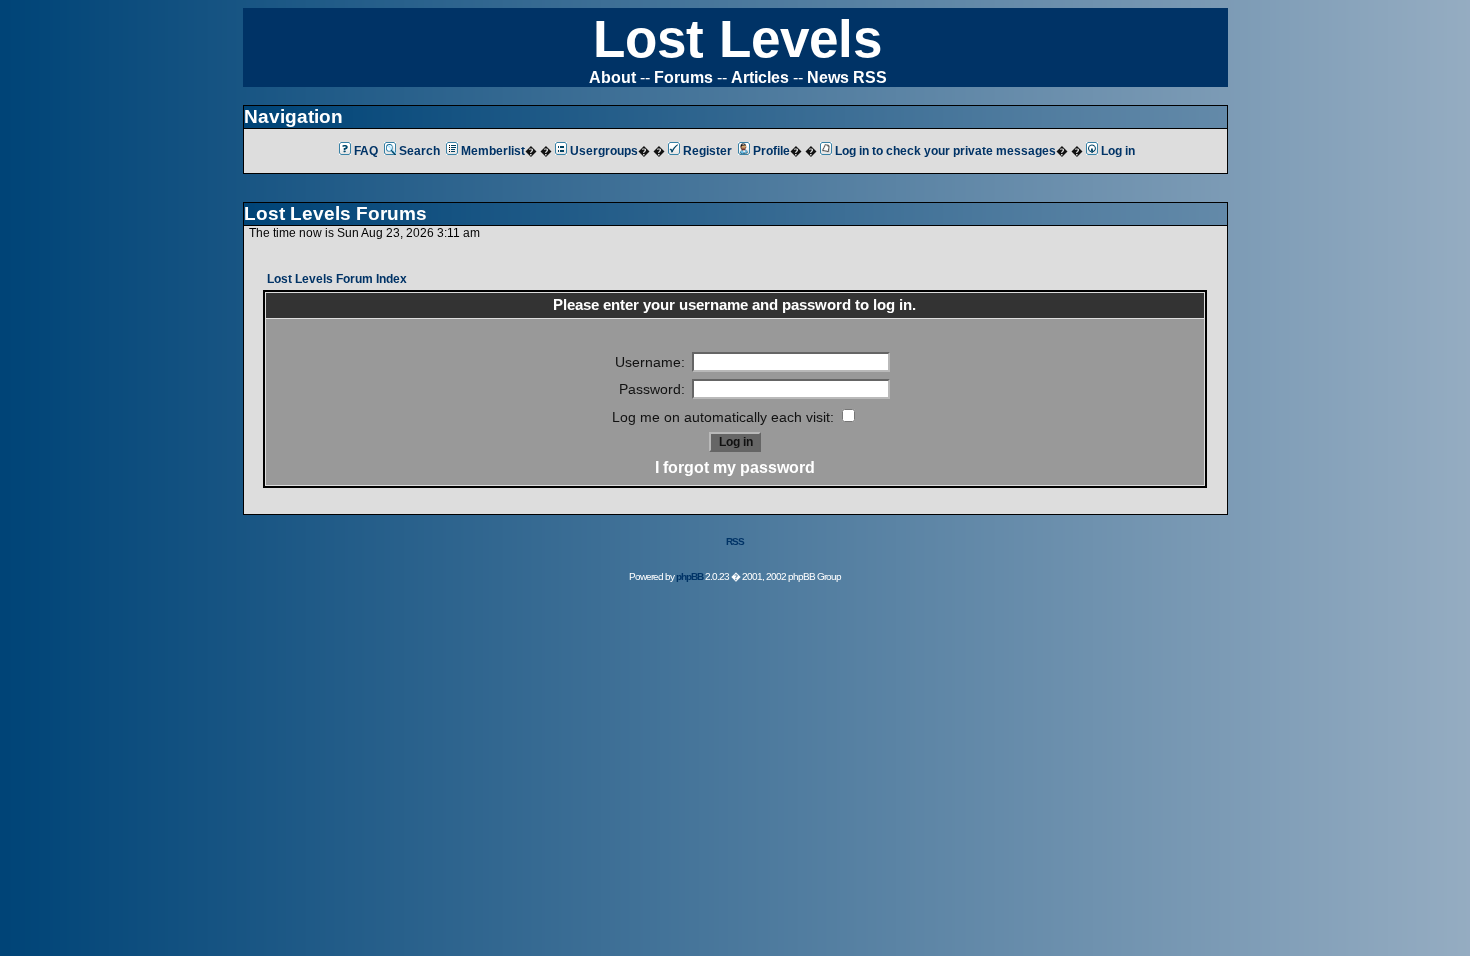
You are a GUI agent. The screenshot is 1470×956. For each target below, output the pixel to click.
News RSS (847, 77)
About (612, 77)
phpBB (689, 576)
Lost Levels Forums (335, 213)
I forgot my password (735, 467)
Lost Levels (737, 38)
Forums (683, 77)
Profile (771, 151)
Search (419, 151)
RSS (735, 541)
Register (707, 151)
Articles (760, 77)
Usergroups (604, 151)
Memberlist (493, 151)
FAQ (366, 151)
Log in (1118, 151)
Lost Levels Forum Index (337, 279)
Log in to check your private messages (945, 151)
